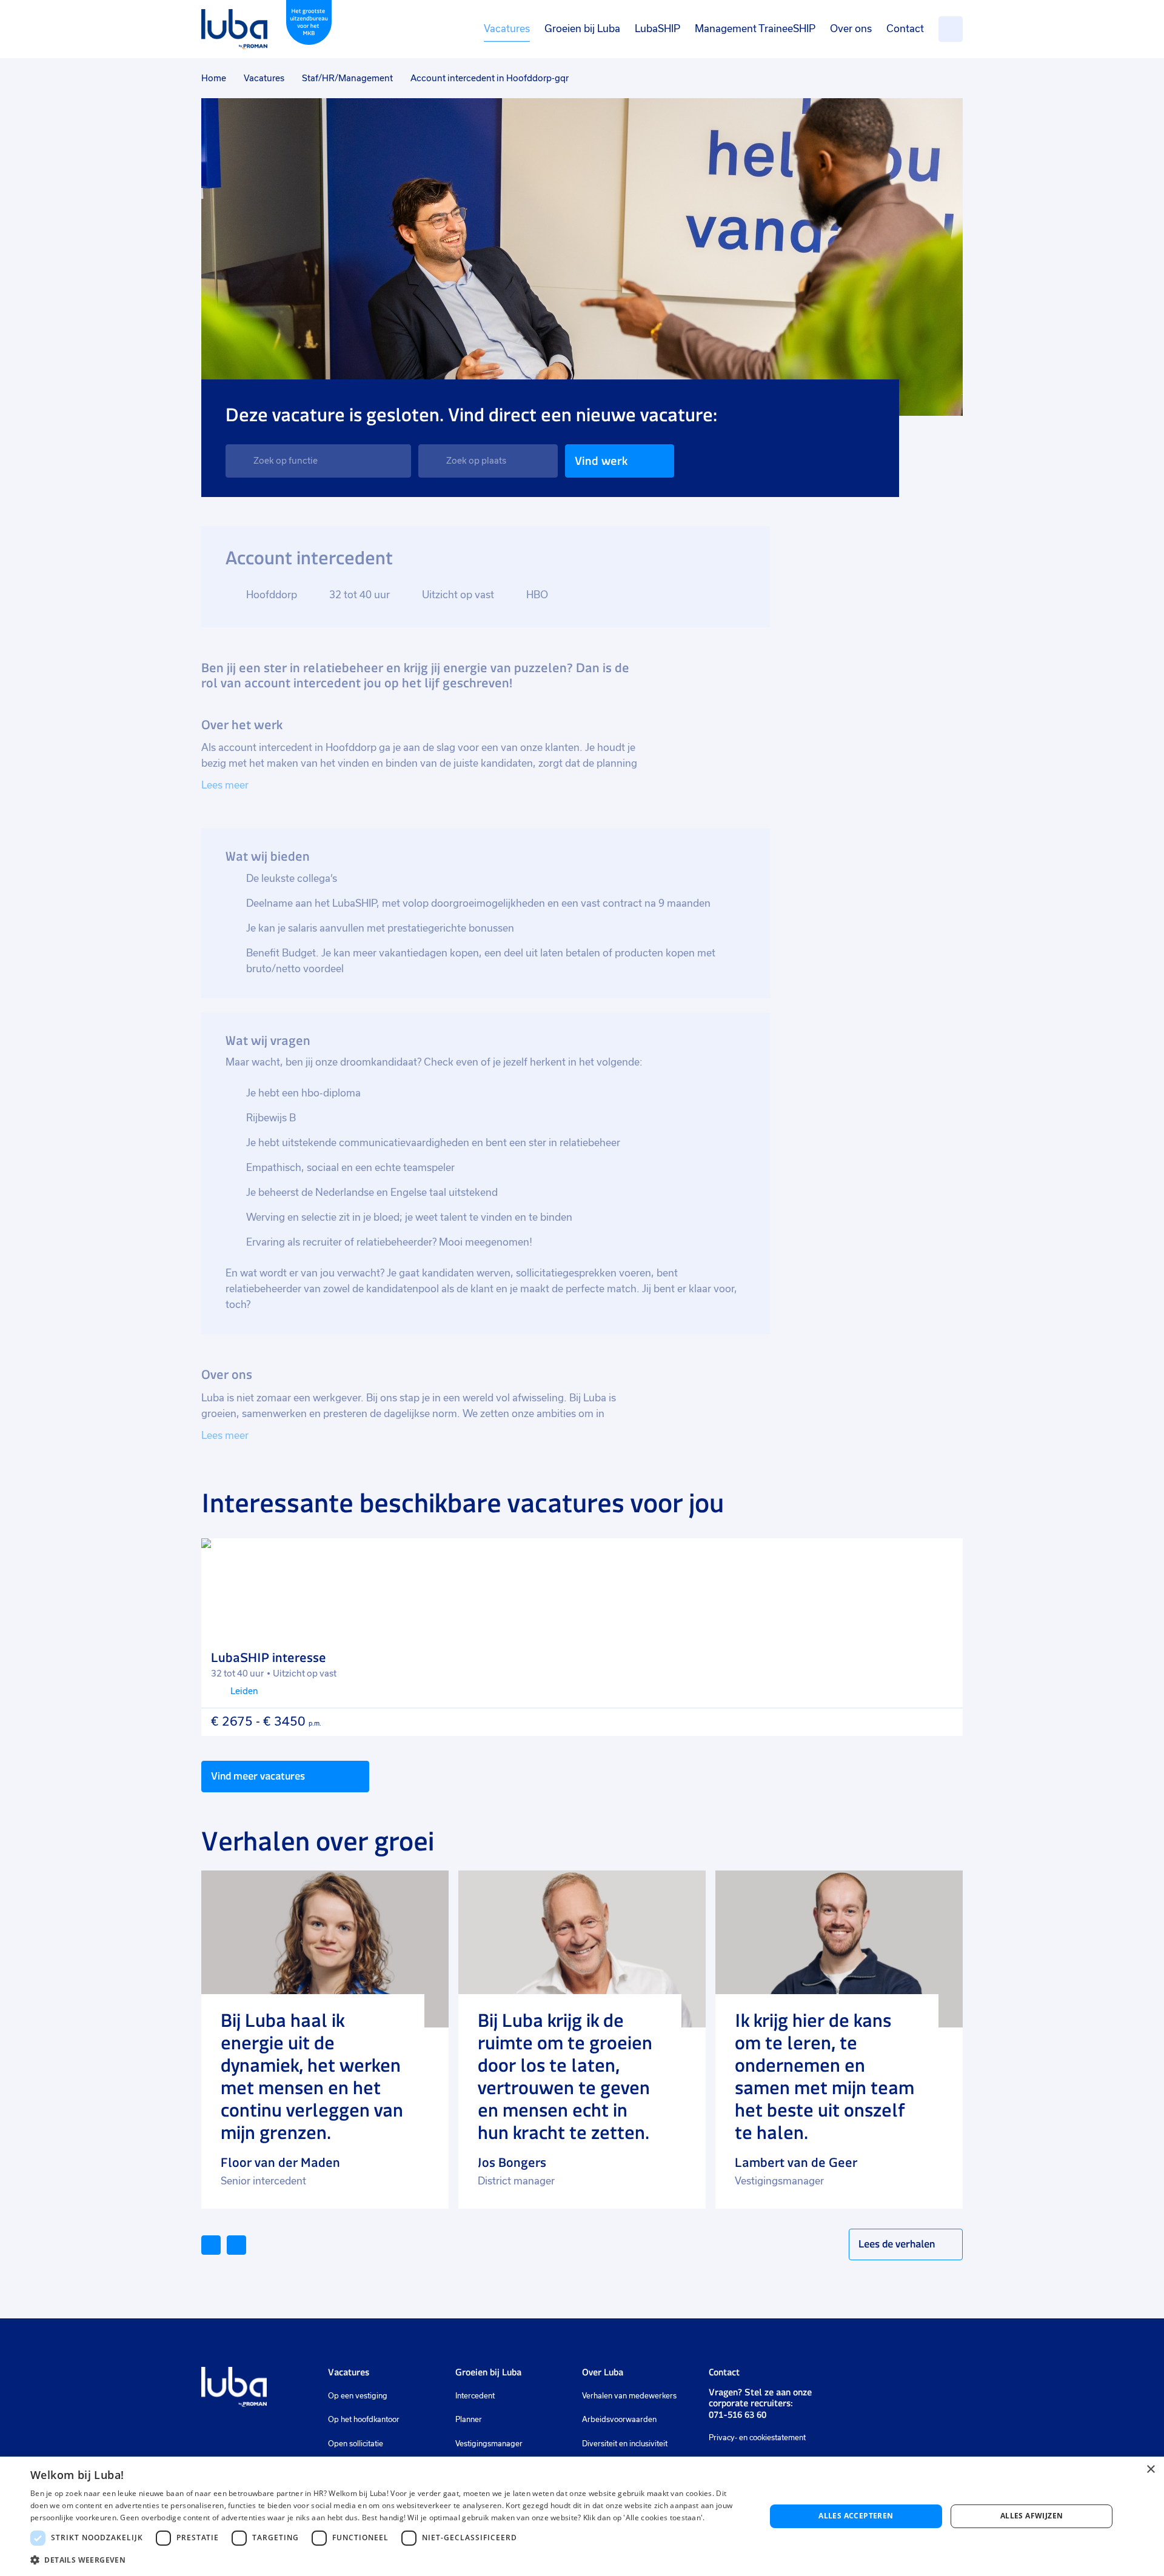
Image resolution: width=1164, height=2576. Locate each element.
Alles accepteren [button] (856, 2516)
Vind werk (601, 461)
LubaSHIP (657, 29)
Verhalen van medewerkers (629, 2396)
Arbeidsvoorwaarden (619, 2420)
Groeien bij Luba (582, 29)
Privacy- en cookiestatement (757, 2438)
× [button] (1150, 2470)
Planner (469, 2420)
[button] (387, 2560)
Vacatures (507, 29)
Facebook (881, 2378)
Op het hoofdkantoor (364, 2420)
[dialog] (582, 2516)
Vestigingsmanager (489, 2444)
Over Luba (603, 2372)
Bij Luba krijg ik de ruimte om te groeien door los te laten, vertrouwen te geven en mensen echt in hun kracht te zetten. (565, 2077)
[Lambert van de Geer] (839, 1949)
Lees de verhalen (897, 2244)
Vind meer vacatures (258, 1776)
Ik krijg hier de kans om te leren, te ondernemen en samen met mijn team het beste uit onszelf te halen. (824, 2077)
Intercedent (475, 2396)
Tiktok (928, 2378)
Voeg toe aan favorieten (943, 1558)
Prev (220, 2244)
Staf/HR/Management (347, 78)
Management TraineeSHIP (755, 29)
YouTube (902, 2378)
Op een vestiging (358, 2396)
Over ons (851, 29)
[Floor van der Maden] (325, 1949)
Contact (905, 29)
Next (246, 2244)
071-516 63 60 (738, 2414)
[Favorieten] (951, 29)
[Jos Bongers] (582, 1949)
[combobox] (318, 461)
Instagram (863, 2378)
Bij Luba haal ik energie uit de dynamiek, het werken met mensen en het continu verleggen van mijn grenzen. (312, 2077)
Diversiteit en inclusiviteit (625, 2444)
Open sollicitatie (356, 2444)
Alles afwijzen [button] (1032, 2516)
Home (214, 78)
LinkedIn (842, 2378)
